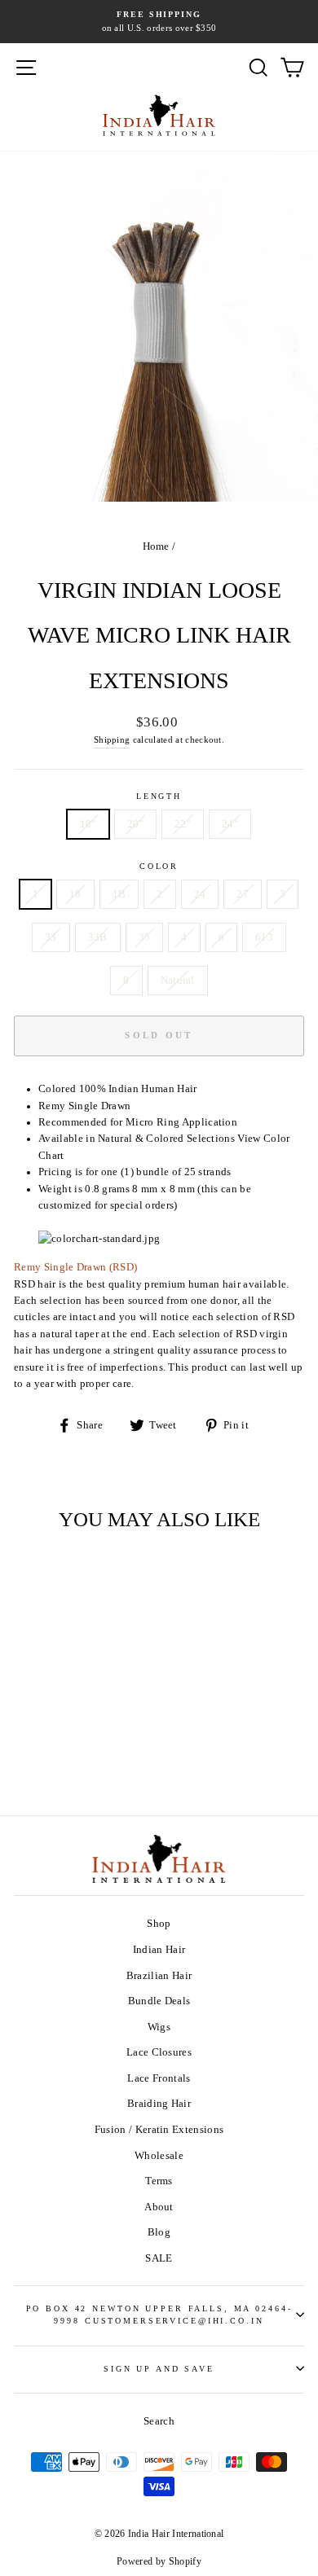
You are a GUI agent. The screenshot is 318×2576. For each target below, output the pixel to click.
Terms (159, 2181)
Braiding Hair (159, 2104)
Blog (159, 2232)
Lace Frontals (159, 2078)
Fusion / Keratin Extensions (159, 2130)
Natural (178, 981)
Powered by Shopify (159, 2561)
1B (119, 894)
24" (230, 824)
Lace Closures (159, 2052)
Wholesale (159, 2156)
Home (156, 546)
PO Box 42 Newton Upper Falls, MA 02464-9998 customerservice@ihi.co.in (159, 2315)
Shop (159, 1924)
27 (243, 894)
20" (135, 824)
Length (159, 796)
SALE (159, 2258)
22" (183, 824)
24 (200, 894)
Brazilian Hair (159, 1976)
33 (51, 937)
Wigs (159, 2027)
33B (98, 937)
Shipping (112, 739)
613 (264, 937)
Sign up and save (159, 2369)
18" (88, 824)
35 (145, 937)
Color (159, 866)
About (159, 2207)
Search (159, 2421)
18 (75, 894)
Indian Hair (159, 1950)
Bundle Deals (159, 2001)
